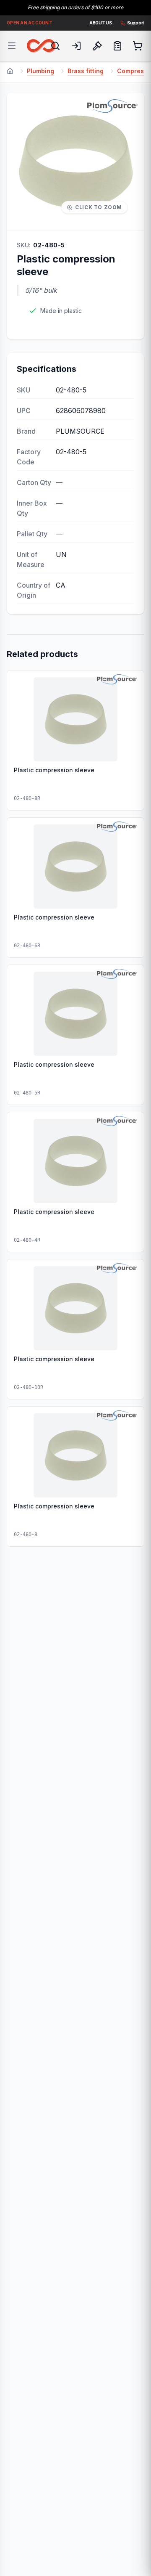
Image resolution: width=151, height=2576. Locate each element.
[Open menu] (12, 46)
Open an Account (30, 23)
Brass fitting (86, 71)
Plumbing (40, 71)
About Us (101, 23)
